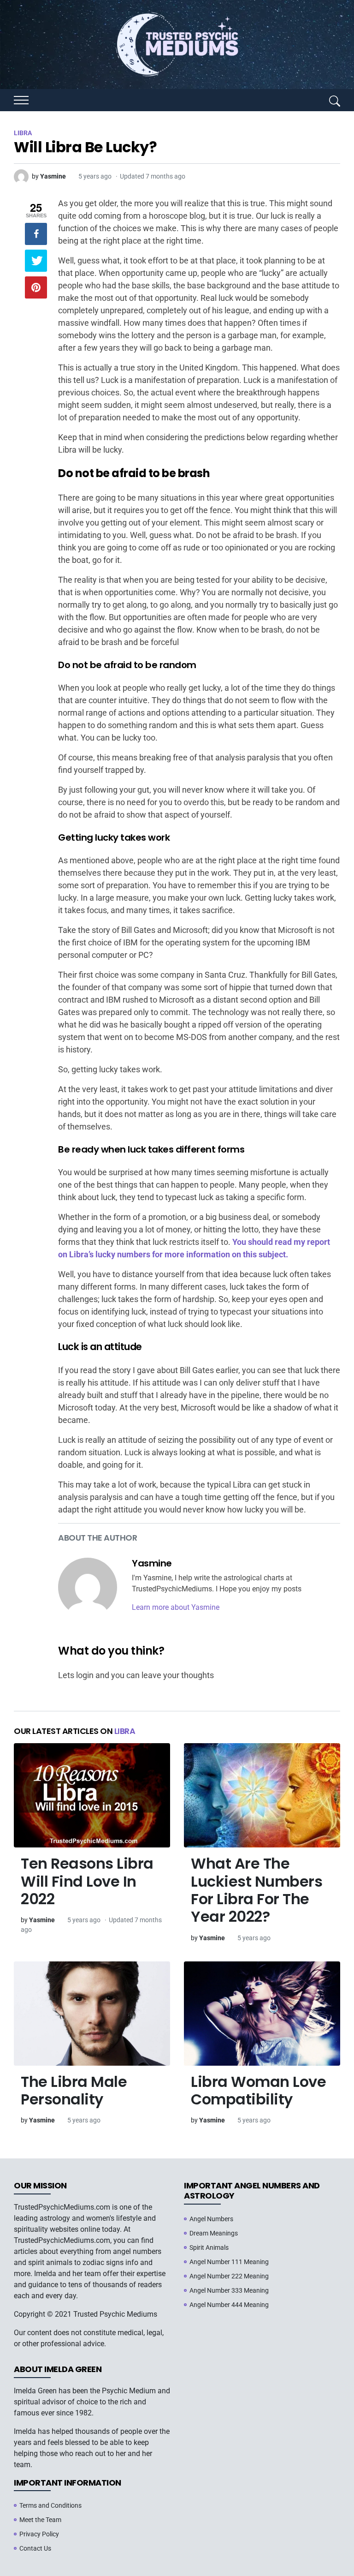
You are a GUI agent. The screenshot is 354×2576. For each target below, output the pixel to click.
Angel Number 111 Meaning (229, 2262)
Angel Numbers (211, 2219)
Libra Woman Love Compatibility (258, 2090)
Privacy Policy (39, 2534)
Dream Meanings (214, 2233)
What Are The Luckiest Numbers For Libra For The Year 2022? (257, 1890)
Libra (125, 1731)
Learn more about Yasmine (176, 1607)
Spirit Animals (209, 2247)
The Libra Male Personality (74, 2090)
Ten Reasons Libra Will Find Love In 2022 (87, 1881)
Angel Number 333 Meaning (229, 2290)
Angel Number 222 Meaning (229, 2276)
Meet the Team (40, 2520)
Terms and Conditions (50, 2505)
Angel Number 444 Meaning (229, 2305)
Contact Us (35, 2548)
